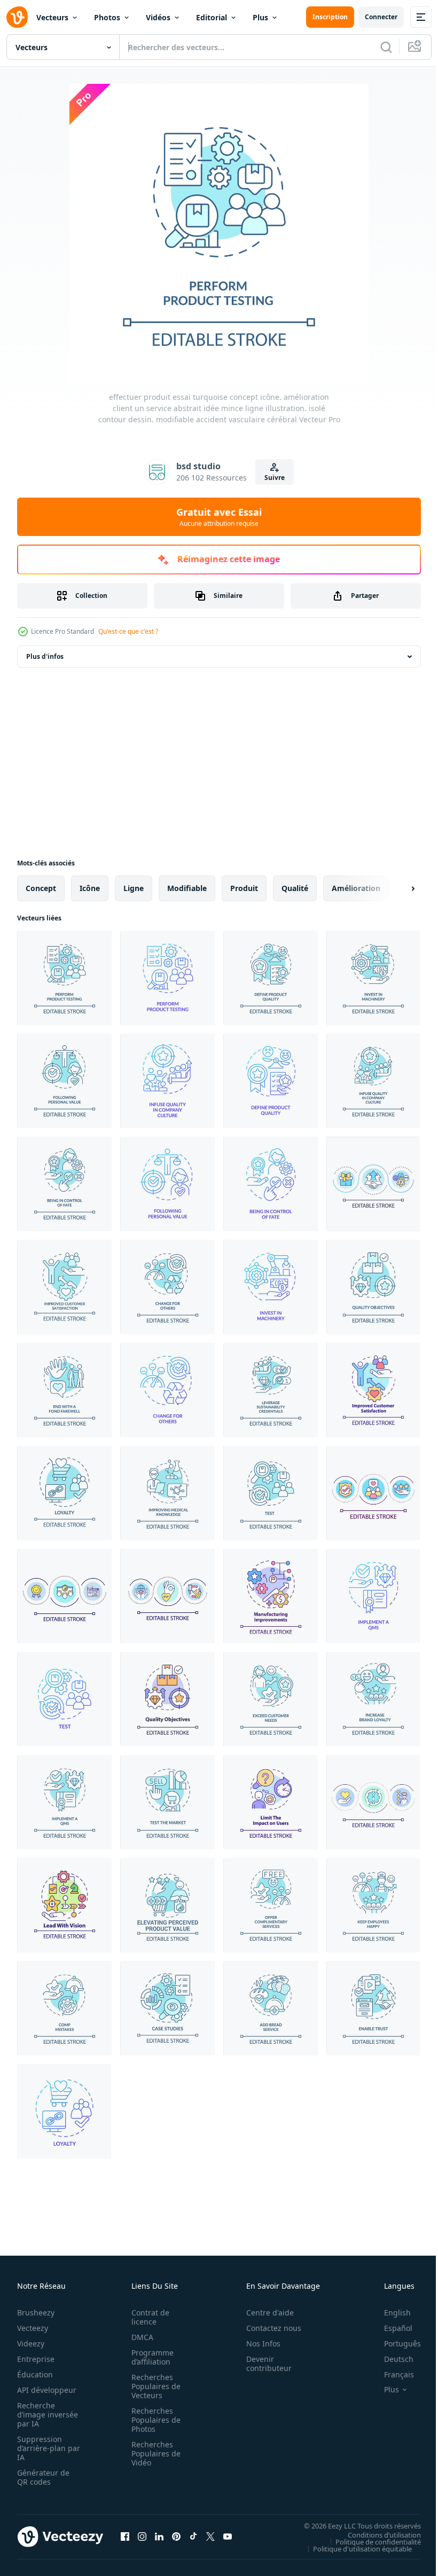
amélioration (356, 888)
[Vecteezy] (17, 17)
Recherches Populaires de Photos (153, 2420)
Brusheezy (36, 2313)
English (389, 2313)
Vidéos (158, 17)
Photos (107, 17)
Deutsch (391, 2359)
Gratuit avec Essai (219, 517)
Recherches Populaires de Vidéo (153, 2453)
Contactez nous (268, 2328)
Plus (260, 17)
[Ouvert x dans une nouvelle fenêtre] (210, 2536)
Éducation (35, 2374)
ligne (134, 888)
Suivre (275, 478)
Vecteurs (52, 17)
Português (394, 2343)
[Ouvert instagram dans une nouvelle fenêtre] (142, 2536)
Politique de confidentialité (370, 2541)
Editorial (212, 17)
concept (41, 888)
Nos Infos (257, 2343)
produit (244, 888)
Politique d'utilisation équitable (354, 2548)
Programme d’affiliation (149, 2357)
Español (390, 2328)
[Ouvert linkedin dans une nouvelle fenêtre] (159, 2536)
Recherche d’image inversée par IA (44, 2414)
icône (90, 888)
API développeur (47, 2390)
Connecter (381, 17)
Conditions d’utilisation (376, 2534)
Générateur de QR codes (43, 2477)
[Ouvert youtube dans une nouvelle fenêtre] (228, 2536)
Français (391, 2374)
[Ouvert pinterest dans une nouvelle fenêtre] (176, 2536)
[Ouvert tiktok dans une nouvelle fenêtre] (193, 2536)
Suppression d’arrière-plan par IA (41, 2448)
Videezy (31, 2343)
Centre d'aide (264, 2313)
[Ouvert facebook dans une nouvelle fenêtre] (125, 2536)
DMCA (139, 2337)
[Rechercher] (386, 47)
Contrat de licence (147, 2317)
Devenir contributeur (263, 2364)
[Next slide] (396, 888)
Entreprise (36, 2359)
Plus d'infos (45, 656)
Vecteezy (33, 2328)
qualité (295, 888)
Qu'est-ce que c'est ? (128, 631)
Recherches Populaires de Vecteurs (153, 2386)
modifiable (187, 888)
